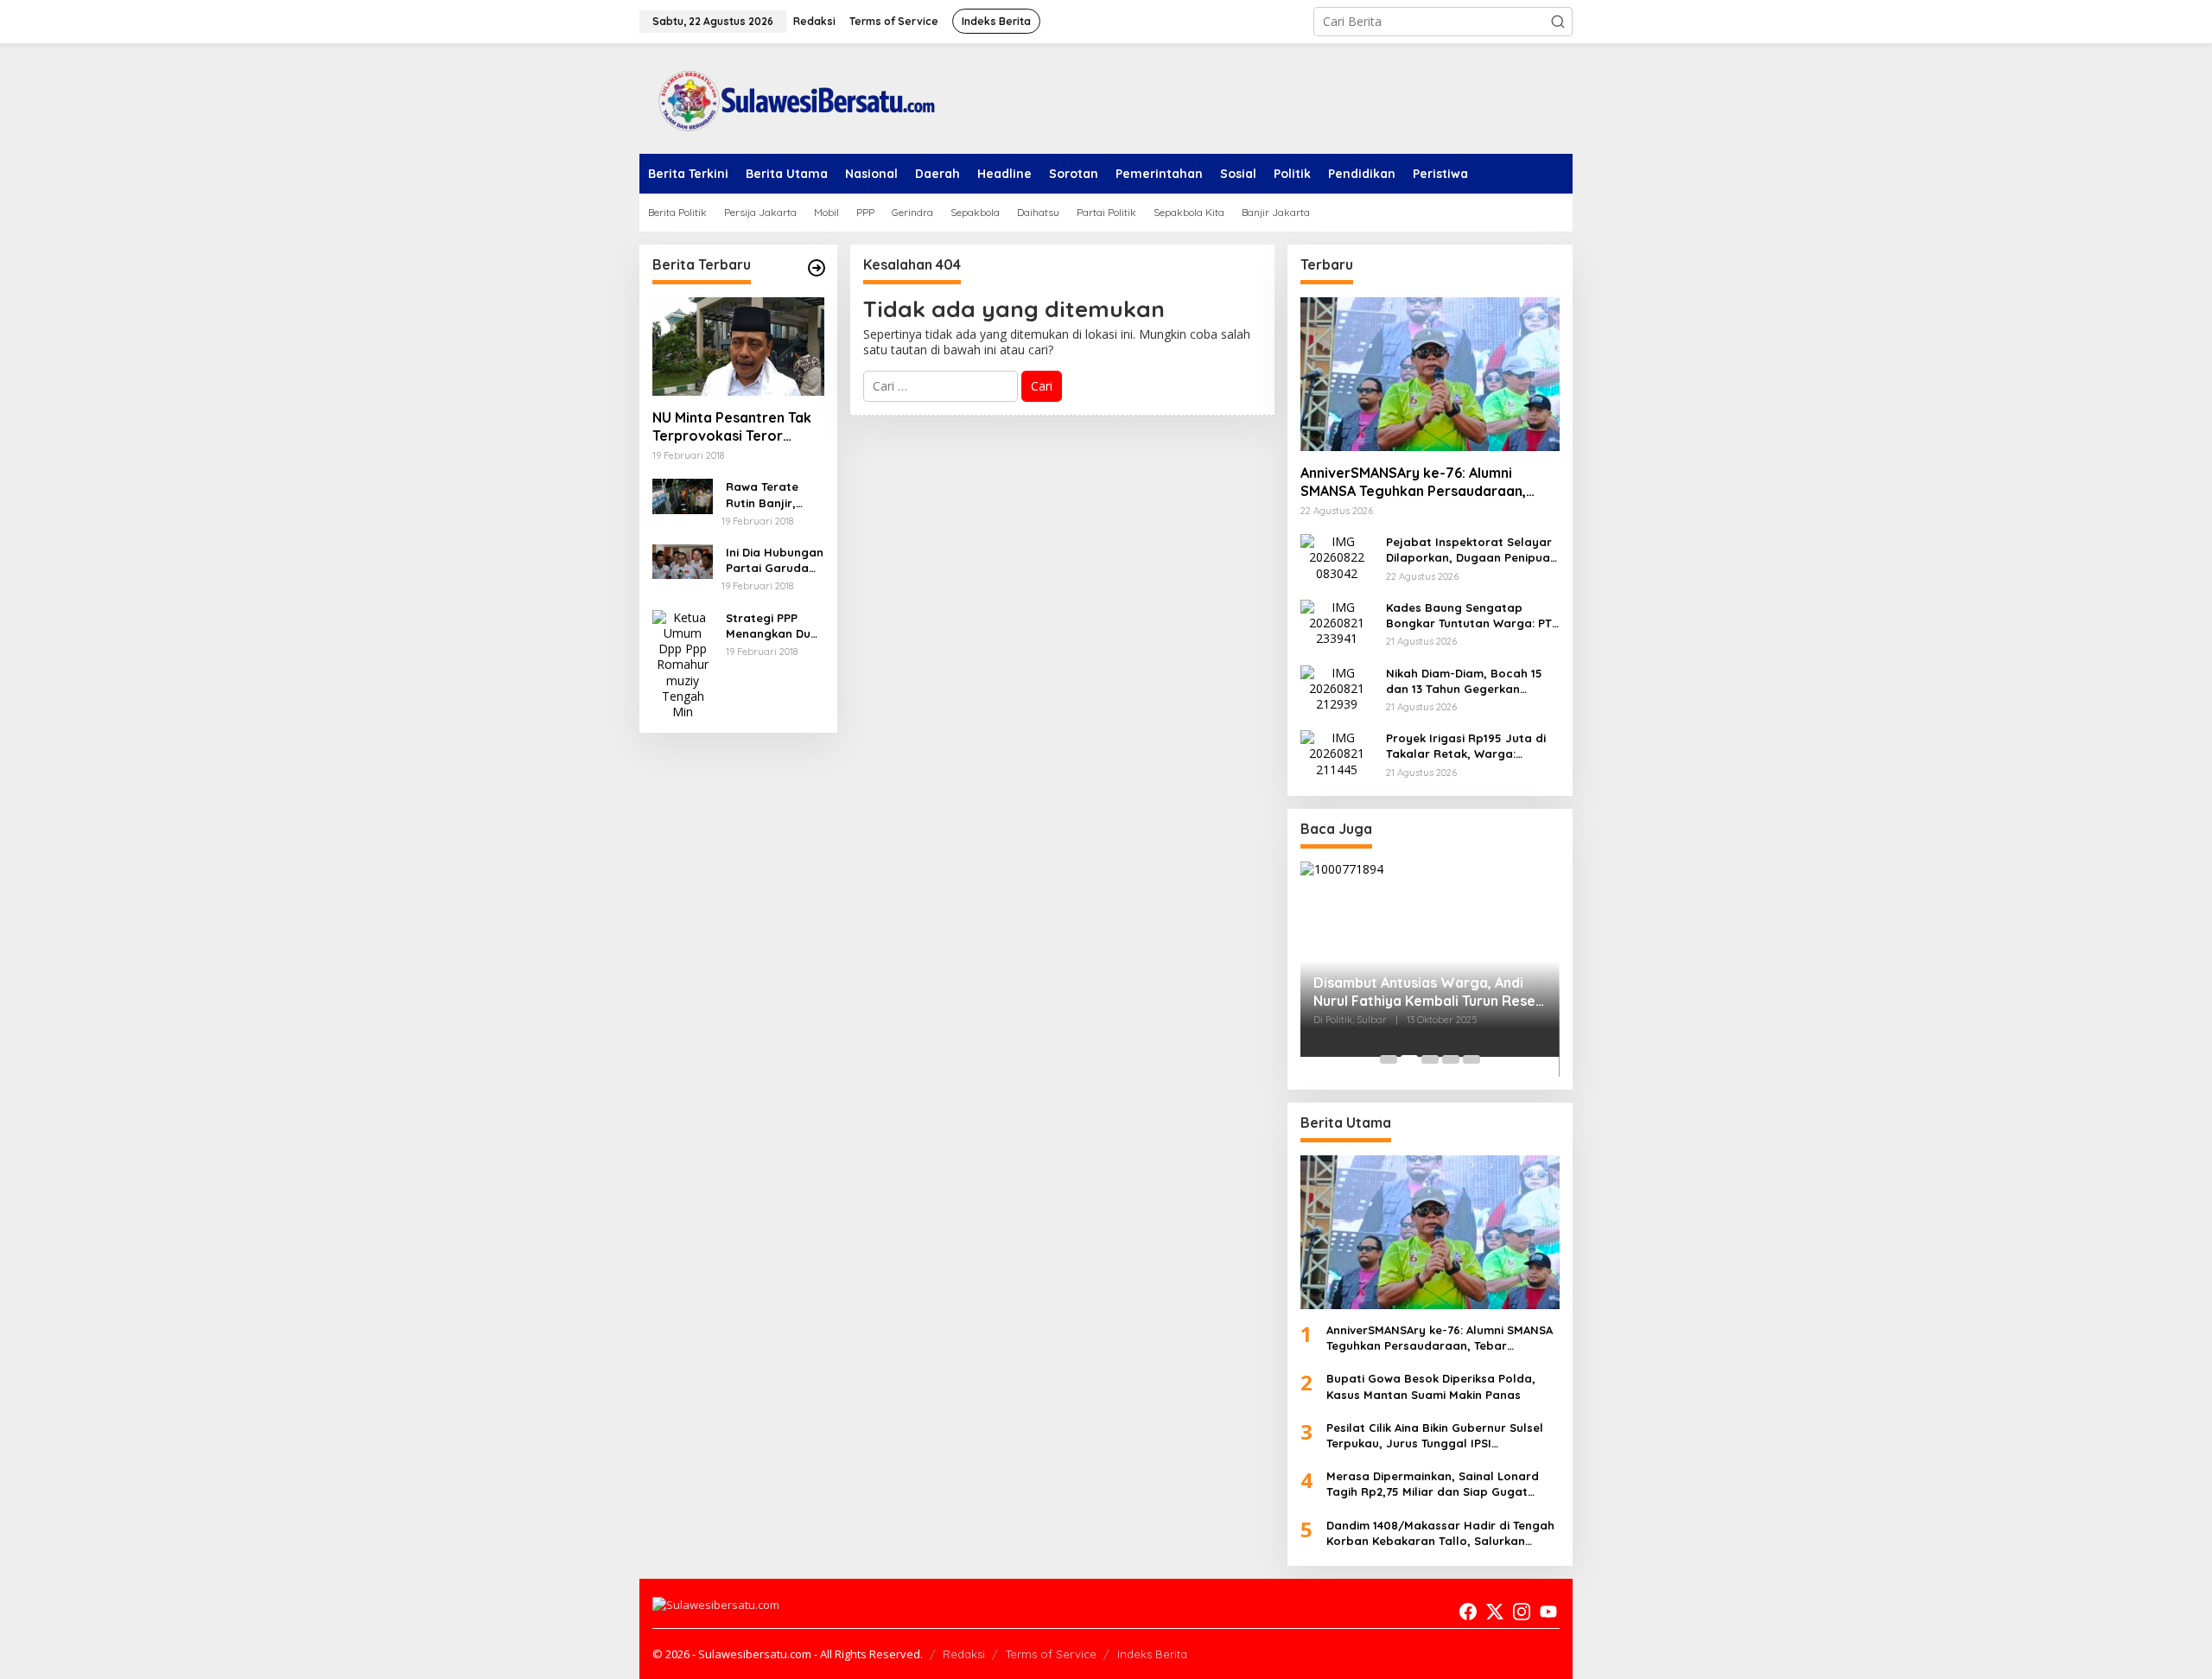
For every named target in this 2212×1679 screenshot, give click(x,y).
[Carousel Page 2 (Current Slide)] (1409, 1059)
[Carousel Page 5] (1471, 1059)
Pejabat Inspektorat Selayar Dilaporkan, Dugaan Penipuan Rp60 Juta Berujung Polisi (1471, 550)
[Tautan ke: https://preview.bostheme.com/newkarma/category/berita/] (817, 268)
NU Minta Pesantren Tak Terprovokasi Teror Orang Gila (732, 427)
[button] (1558, 22)
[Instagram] (1522, 1612)
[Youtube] (1548, 1612)
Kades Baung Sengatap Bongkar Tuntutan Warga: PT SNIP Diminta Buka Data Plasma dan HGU (1469, 616)
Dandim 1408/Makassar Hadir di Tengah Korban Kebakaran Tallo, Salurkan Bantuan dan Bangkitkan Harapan (1440, 1533)
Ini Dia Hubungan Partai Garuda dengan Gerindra (775, 560)
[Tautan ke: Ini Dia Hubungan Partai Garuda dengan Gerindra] (683, 560)
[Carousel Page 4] (1451, 1059)
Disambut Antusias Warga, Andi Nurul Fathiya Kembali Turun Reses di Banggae (1428, 992)
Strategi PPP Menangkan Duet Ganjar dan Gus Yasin (774, 626)
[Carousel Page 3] (1430, 1059)
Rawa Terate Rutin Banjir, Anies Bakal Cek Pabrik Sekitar (771, 495)
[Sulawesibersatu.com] (791, 97)
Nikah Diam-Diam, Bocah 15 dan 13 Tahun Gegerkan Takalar (1464, 681)
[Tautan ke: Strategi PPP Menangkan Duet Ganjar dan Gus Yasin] (683, 663)
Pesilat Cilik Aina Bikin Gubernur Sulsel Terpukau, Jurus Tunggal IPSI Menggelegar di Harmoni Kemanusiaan (1438, 1436)
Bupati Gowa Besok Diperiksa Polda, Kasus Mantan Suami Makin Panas (1431, 1386)
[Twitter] (1495, 1612)
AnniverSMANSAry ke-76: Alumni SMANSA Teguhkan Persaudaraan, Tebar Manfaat (1413, 482)
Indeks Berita (1152, 1654)
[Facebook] (1468, 1612)
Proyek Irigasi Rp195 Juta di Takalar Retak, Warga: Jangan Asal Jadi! (1466, 746)
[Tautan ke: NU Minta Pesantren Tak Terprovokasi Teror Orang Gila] (738, 347)
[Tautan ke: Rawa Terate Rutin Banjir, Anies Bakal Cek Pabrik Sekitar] (683, 495)
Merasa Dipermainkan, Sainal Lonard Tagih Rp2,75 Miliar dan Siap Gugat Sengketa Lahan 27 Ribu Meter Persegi (1437, 1484)
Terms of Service (1051, 1654)
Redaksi (964, 1654)
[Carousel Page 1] (1389, 1059)
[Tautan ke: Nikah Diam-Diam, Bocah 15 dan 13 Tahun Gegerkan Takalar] (1337, 687)
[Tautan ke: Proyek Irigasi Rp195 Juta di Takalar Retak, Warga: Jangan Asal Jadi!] (1337, 752)
